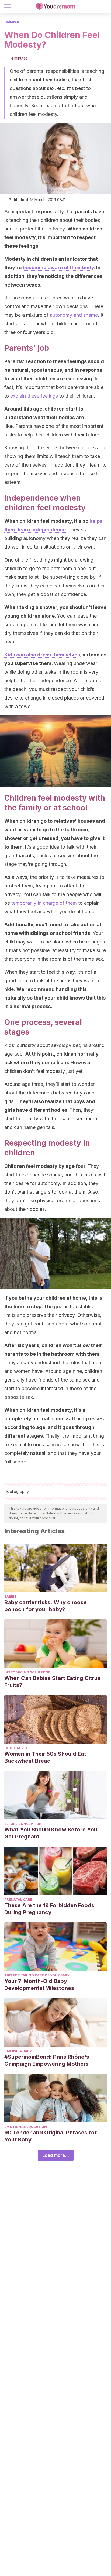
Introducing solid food (27, 1672)
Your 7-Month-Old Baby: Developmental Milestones (39, 1985)
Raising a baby (18, 2051)
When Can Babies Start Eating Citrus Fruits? (52, 1682)
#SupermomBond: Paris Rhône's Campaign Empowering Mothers (47, 2060)
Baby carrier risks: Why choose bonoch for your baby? (46, 1606)
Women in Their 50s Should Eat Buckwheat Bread (45, 1757)
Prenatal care (18, 1900)
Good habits (16, 1748)
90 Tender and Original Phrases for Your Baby (51, 2136)
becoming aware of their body (58, 268)
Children (12, 22)
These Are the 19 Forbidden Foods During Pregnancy (49, 1909)
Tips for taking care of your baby (37, 1975)
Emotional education (26, 2127)
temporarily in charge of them (44, 903)
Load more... (56, 2155)
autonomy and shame (74, 315)
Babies (10, 1597)
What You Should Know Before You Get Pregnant (51, 1833)
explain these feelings (34, 396)
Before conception (23, 1824)
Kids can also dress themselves (42, 655)
